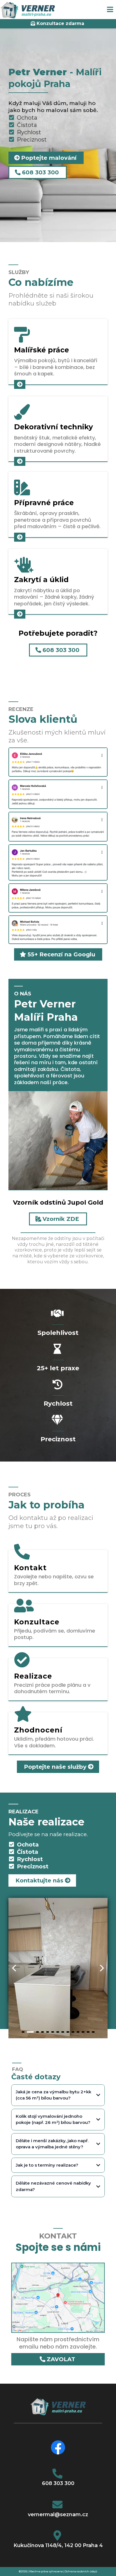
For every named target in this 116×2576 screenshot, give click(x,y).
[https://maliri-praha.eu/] (28, 10)
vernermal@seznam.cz (58, 2515)
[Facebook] (58, 2447)
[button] (110, 10)
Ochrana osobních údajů (81, 2571)
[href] (58, 2297)
